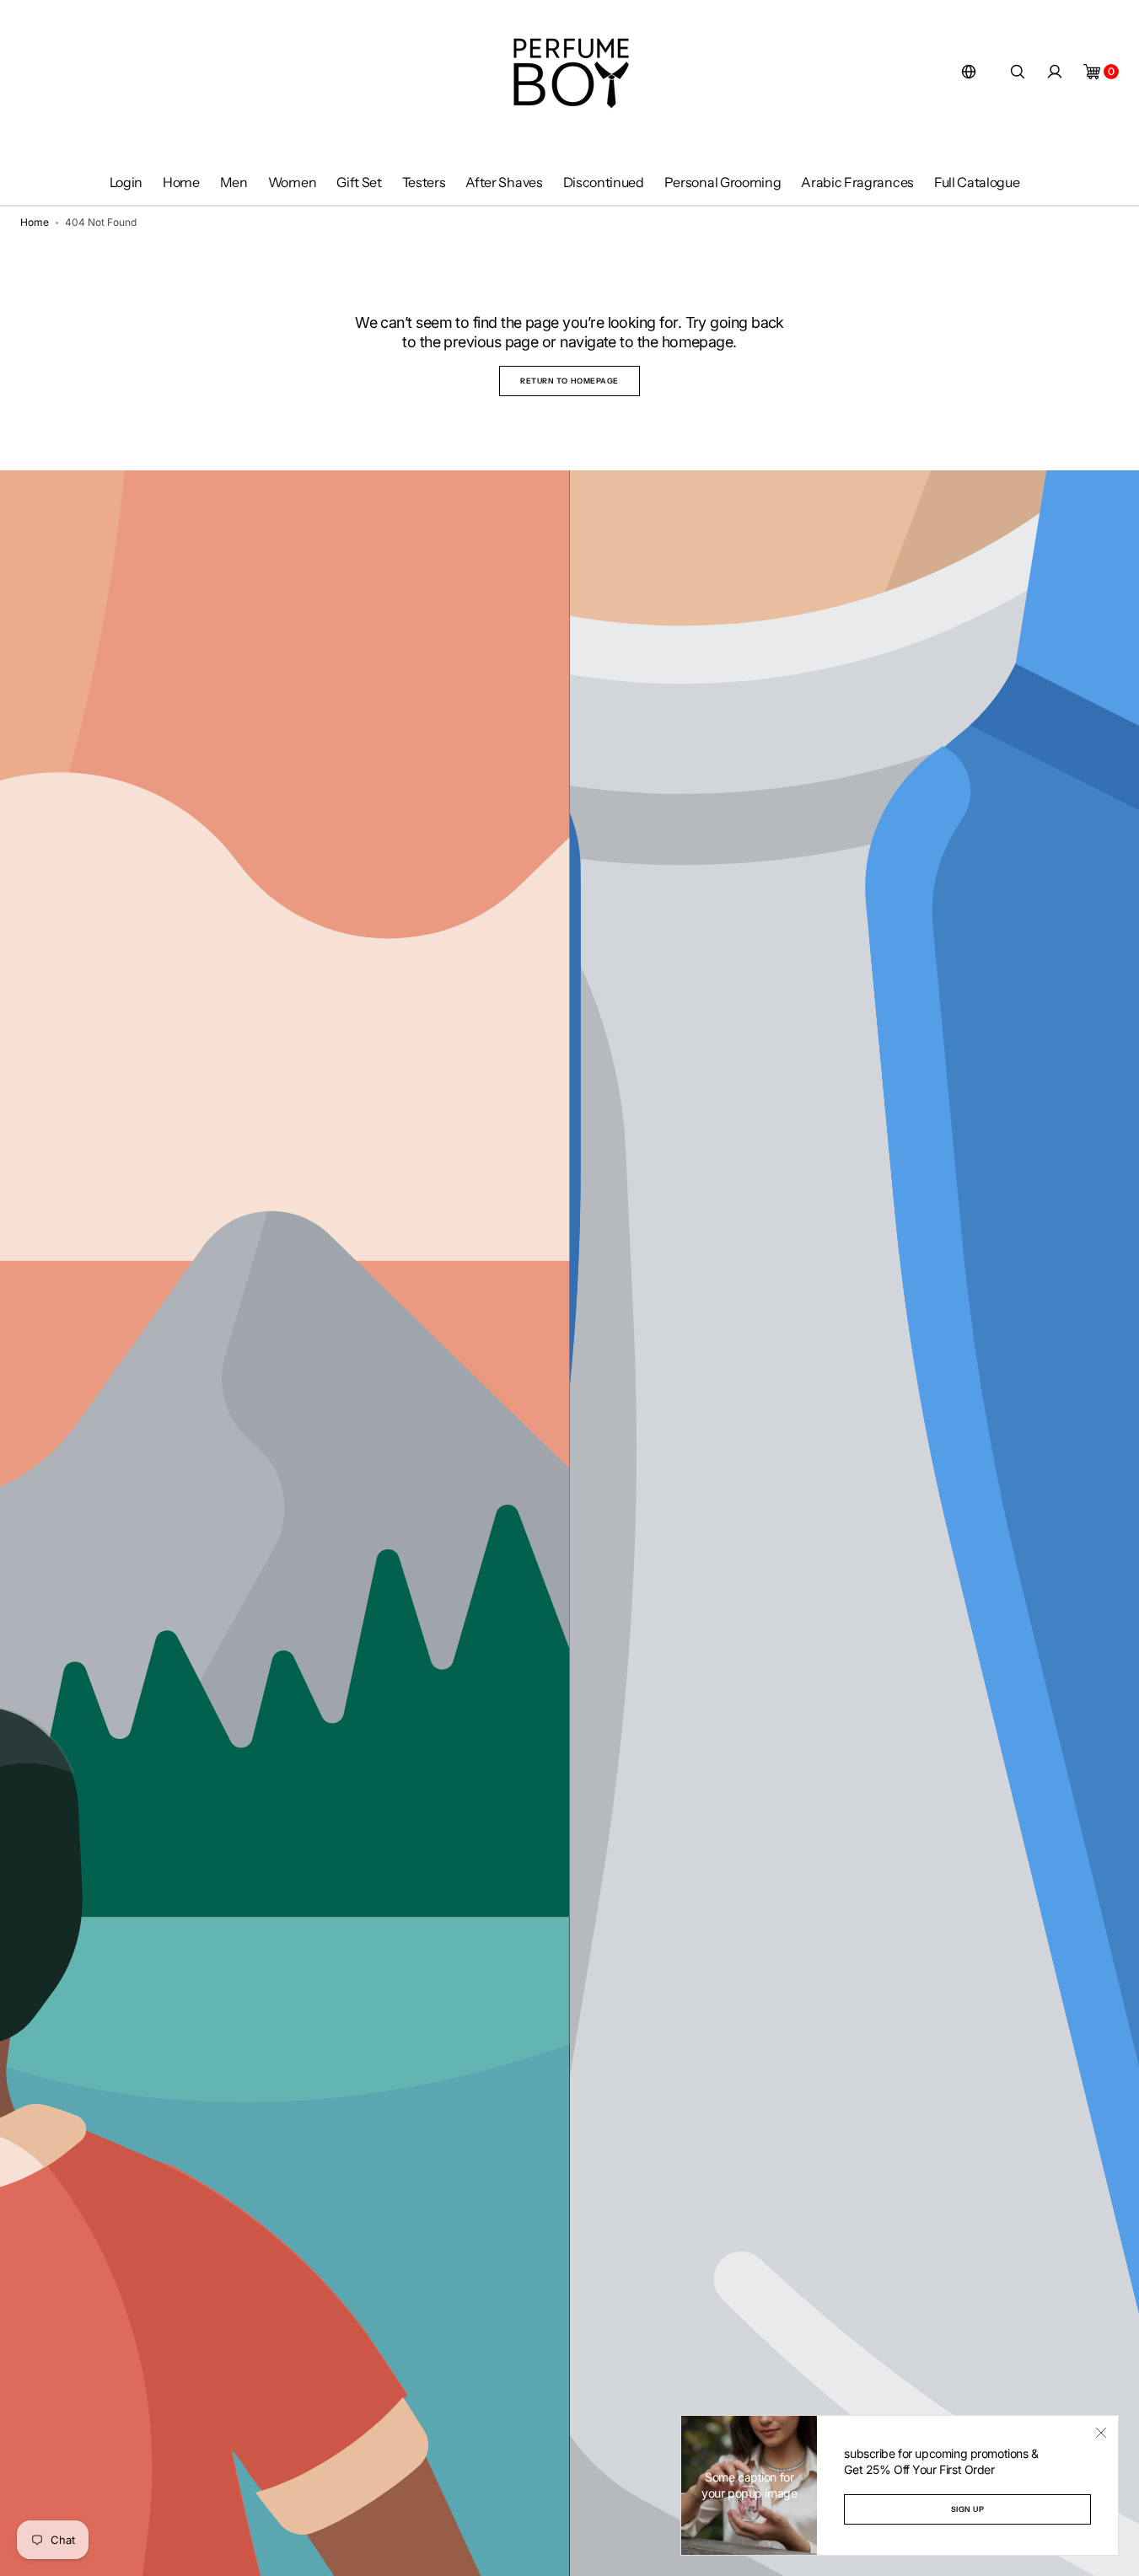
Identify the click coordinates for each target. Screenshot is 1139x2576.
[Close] (1101, 2433)
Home (35, 222)
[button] (969, 72)
